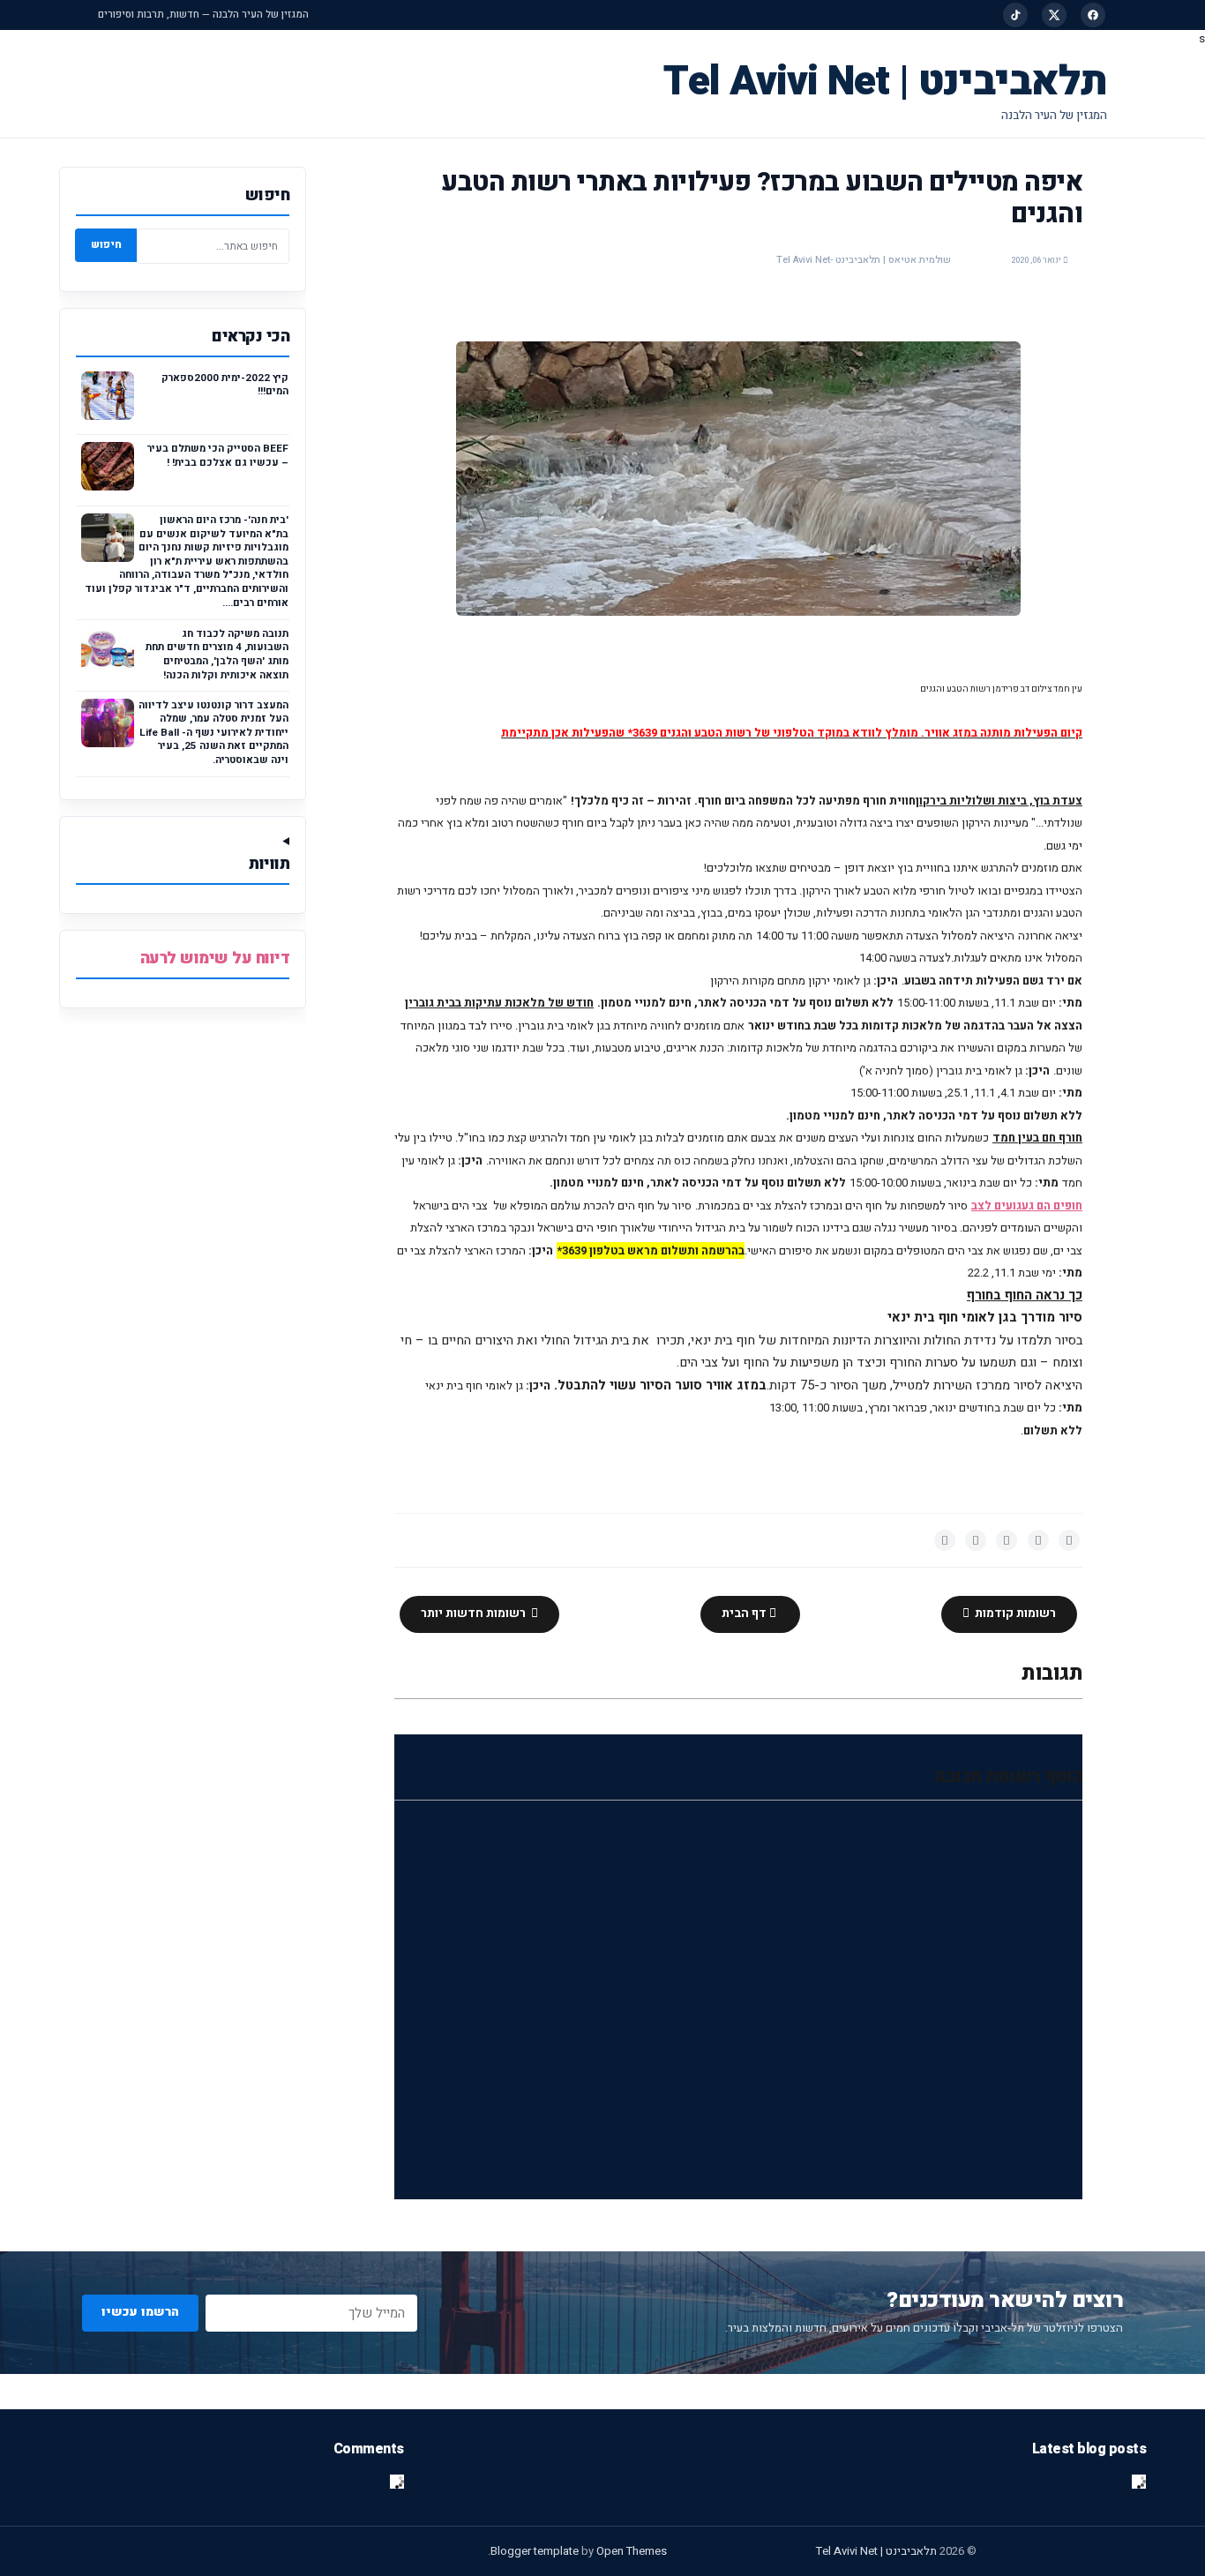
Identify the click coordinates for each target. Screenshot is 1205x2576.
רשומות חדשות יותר (475, 1614)
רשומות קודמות (1014, 1614)
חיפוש (106, 244)
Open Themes (632, 2551)
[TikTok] (1015, 15)
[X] (1054, 15)
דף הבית (745, 1614)
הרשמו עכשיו (140, 2312)
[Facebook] (1093, 15)
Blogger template (535, 2551)
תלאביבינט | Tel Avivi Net (885, 82)
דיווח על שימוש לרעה (215, 959)
